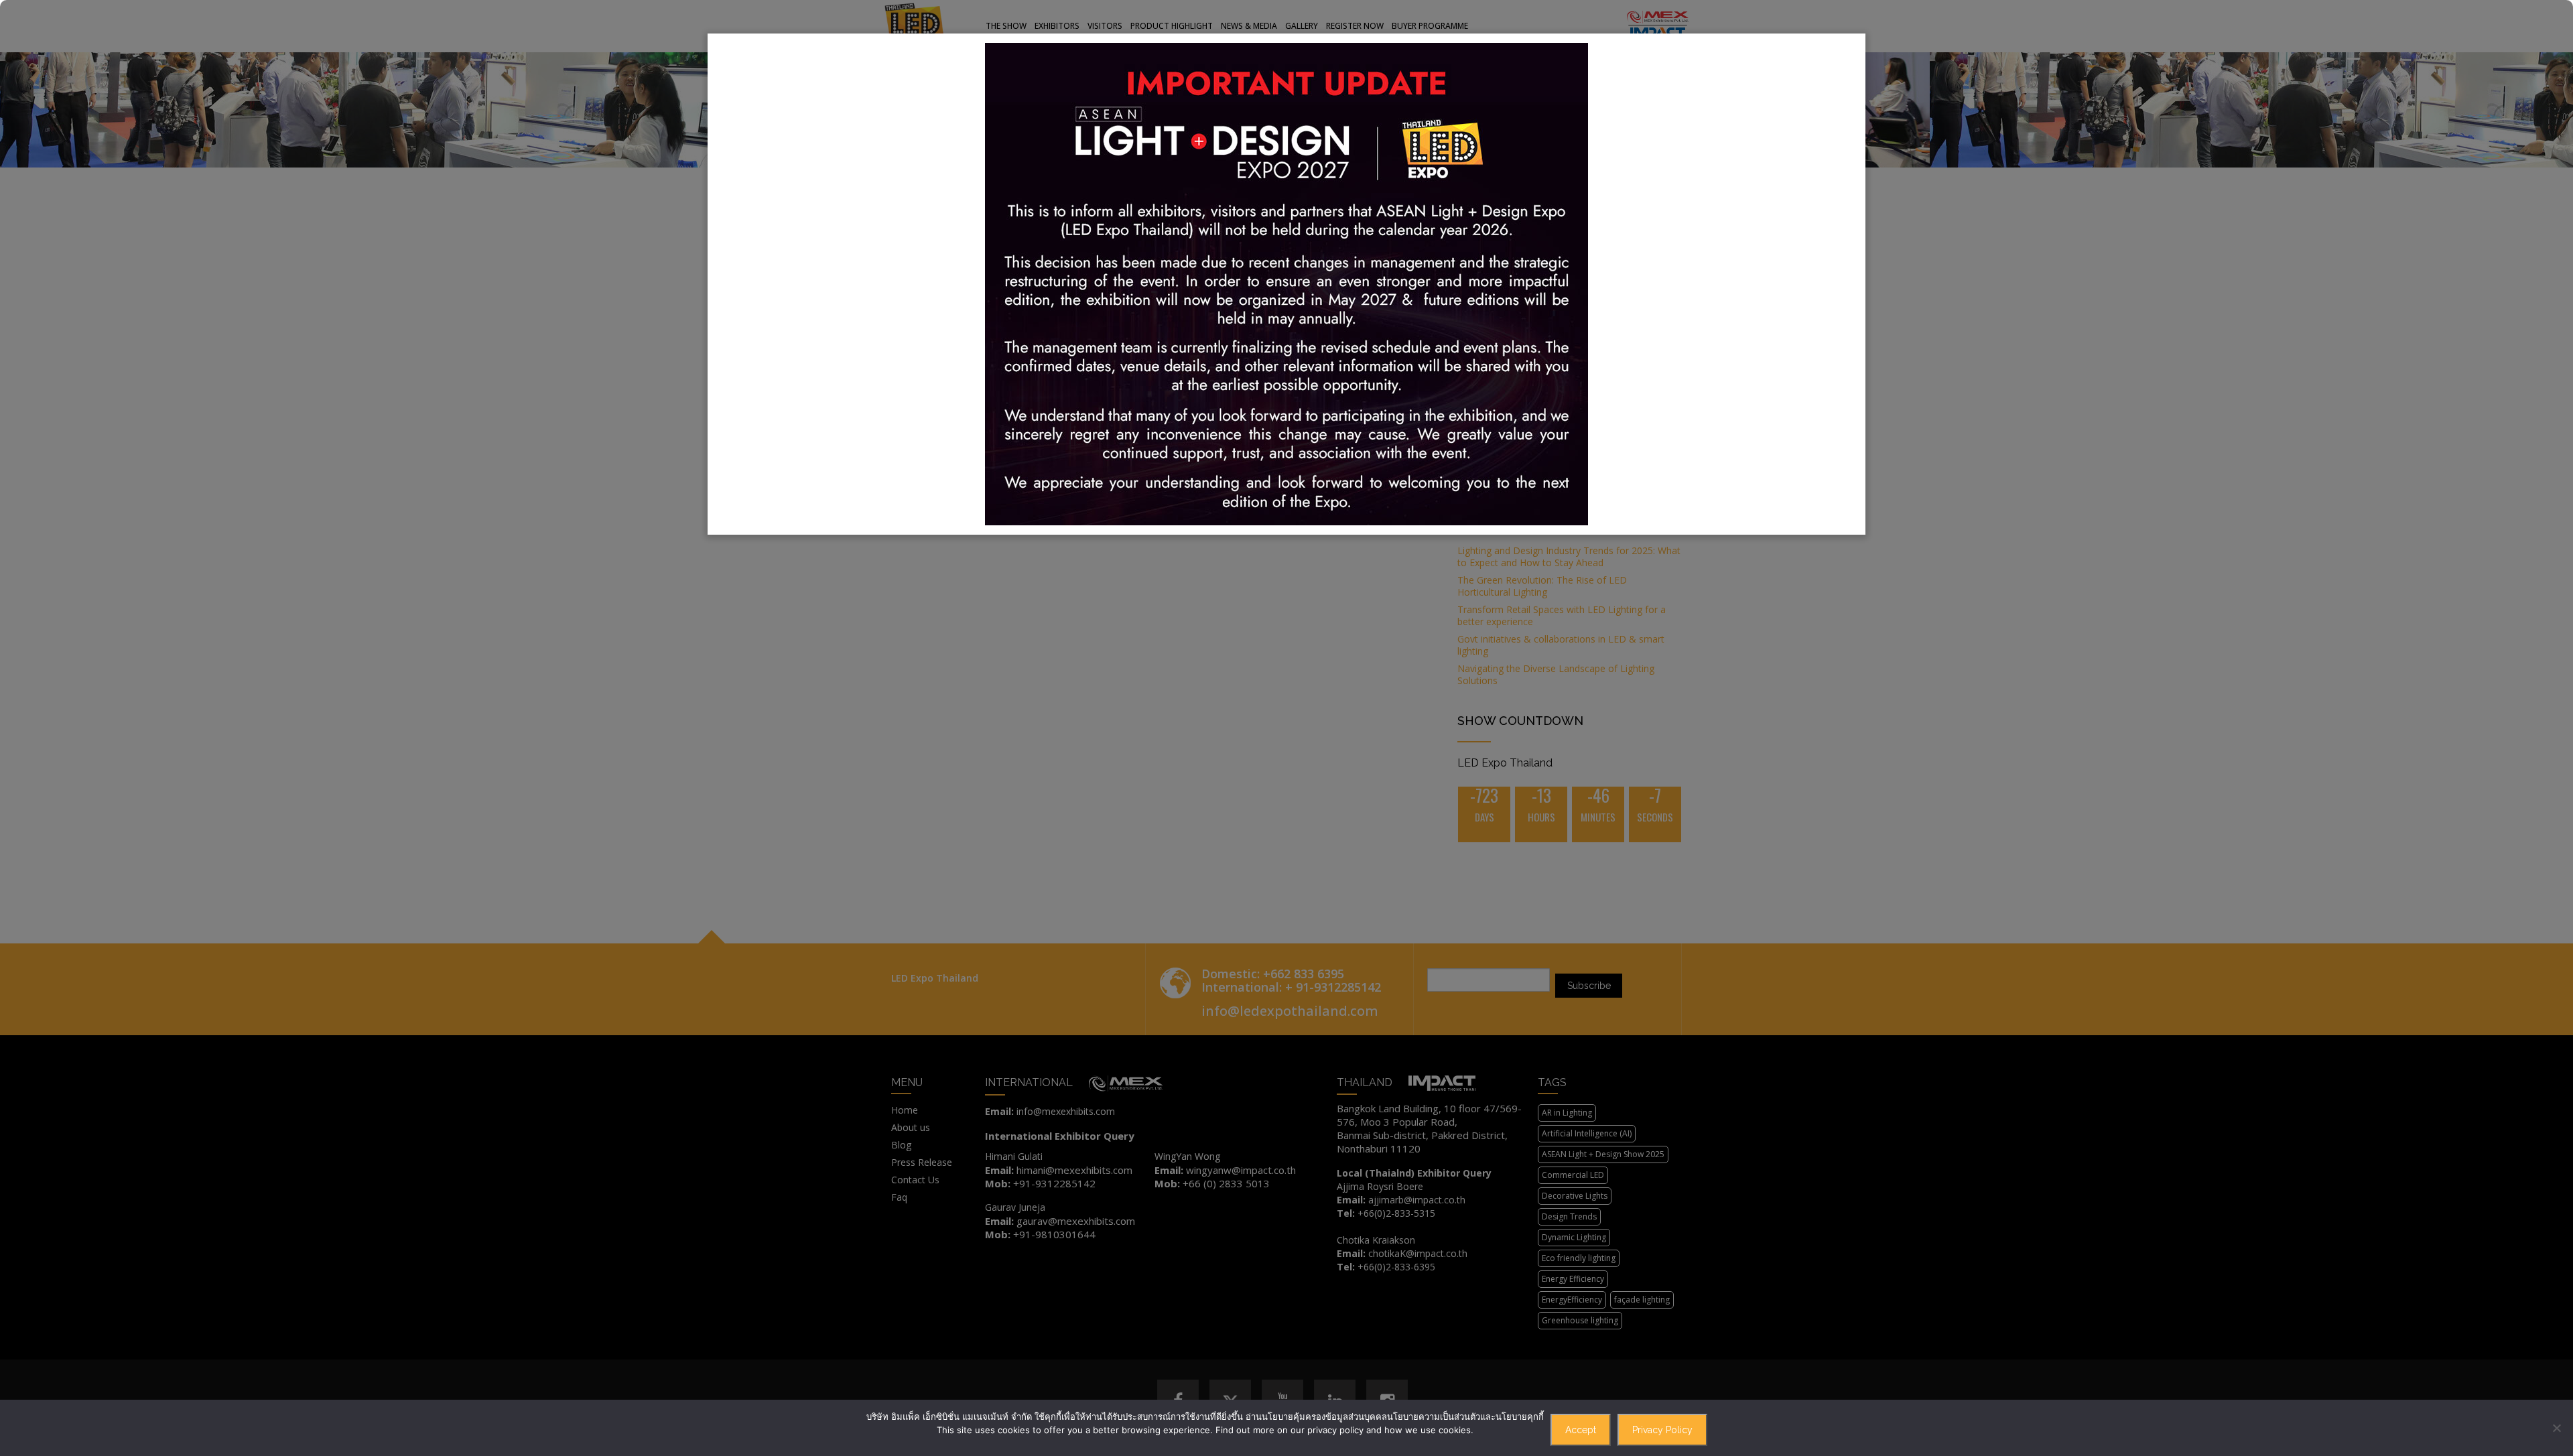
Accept (1581, 1430)
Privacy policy (1662, 1430)
